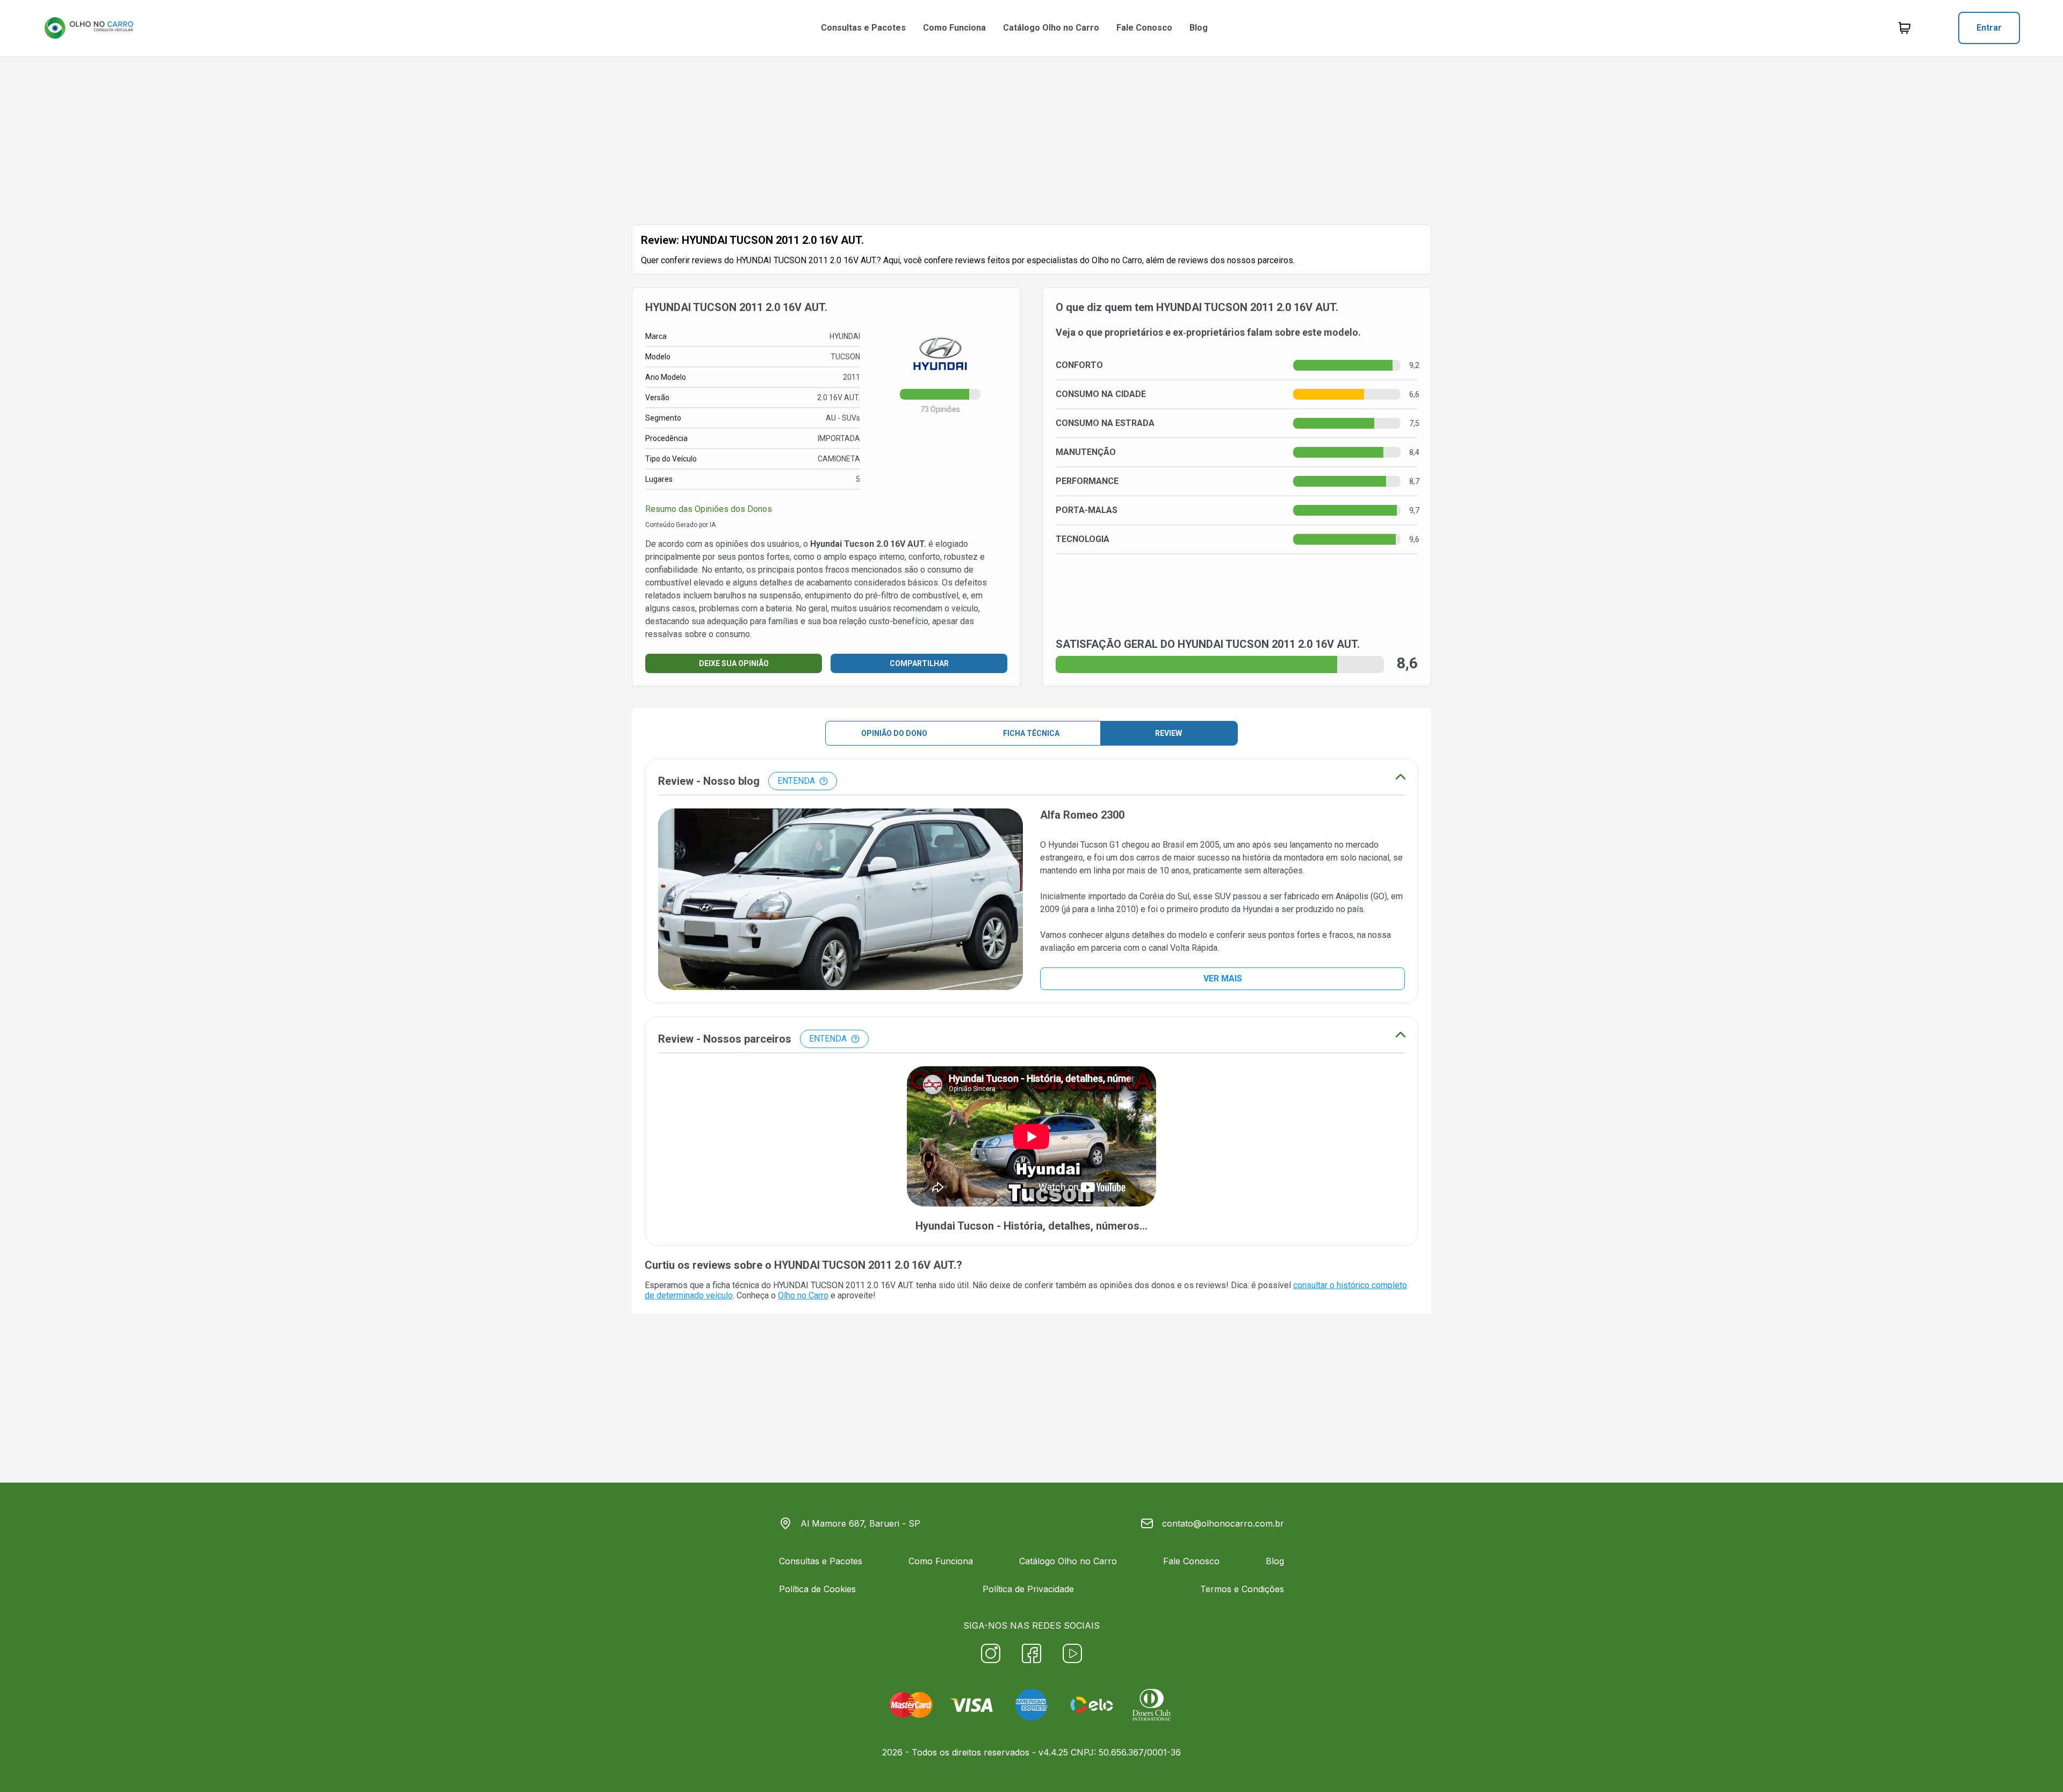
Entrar (1989, 28)
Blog (1199, 28)
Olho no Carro (803, 1295)
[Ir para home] (89, 28)
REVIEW (1168, 733)
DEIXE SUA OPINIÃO (734, 663)
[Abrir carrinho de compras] (1905, 28)
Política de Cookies (817, 1589)
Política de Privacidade (1028, 1589)
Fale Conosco (1144, 28)
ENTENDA (796, 781)
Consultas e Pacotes (863, 28)
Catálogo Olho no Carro (1051, 28)
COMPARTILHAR (919, 663)
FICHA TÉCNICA (1031, 733)
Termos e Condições (1242, 1589)
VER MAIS (1223, 978)
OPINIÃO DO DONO (894, 733)
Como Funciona (954, 28)
